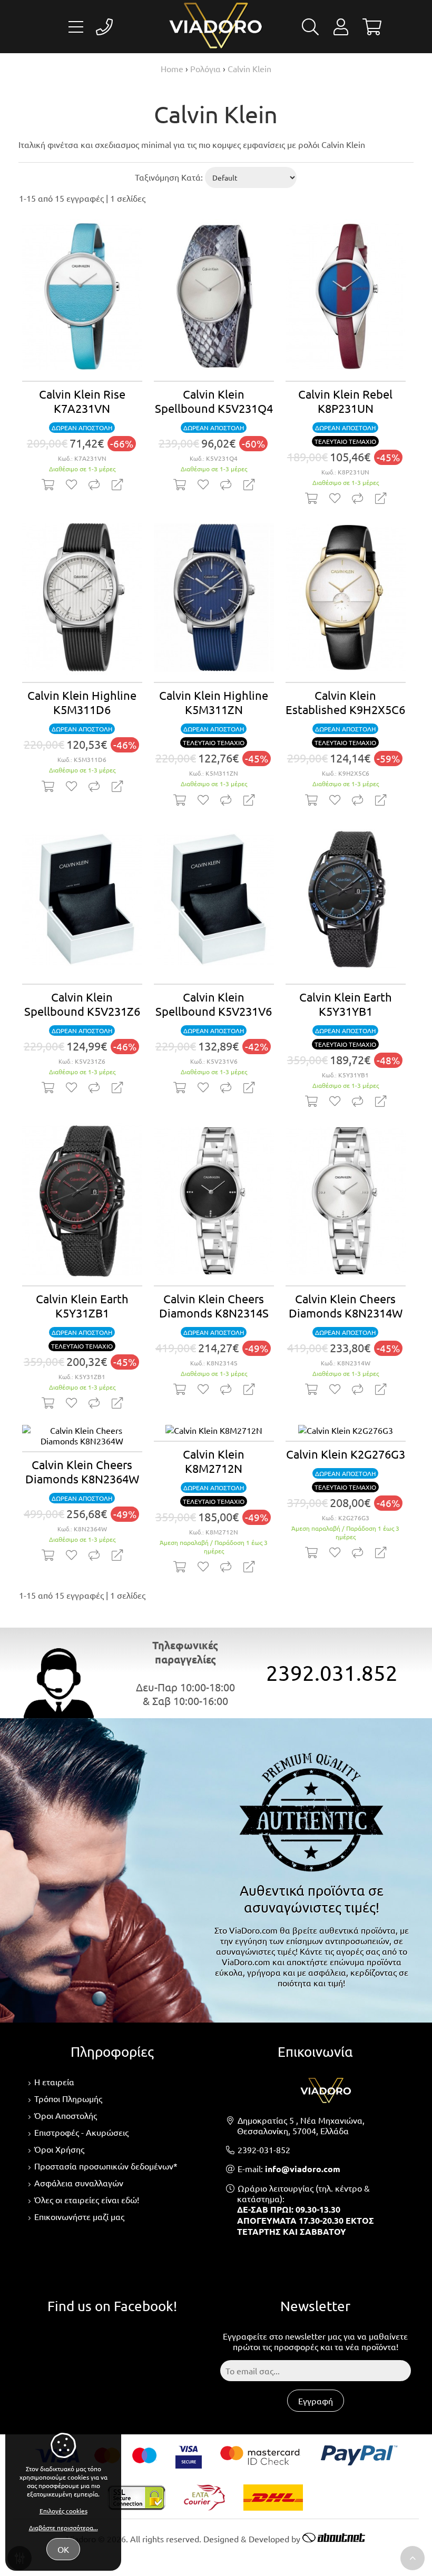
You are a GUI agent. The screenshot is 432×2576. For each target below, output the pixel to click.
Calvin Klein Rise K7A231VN (82, 401)
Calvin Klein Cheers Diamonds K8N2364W (82, 1472)
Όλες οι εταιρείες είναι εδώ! (87, 2199)
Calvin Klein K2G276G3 (346, 1454)
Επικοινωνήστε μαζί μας (79, 2216)
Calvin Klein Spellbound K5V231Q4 (214, 401)
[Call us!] (104, 27)
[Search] (310, 29)
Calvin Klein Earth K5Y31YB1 (346, 1004)
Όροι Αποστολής (66, 2115)
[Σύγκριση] (94, 484)
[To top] (413, 2558)
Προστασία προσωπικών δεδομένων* (106, 2166)
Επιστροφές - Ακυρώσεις (81, 2132)
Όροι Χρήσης (59, 2149)
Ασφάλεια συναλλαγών (79, 2183)
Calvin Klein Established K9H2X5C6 (345, 702)
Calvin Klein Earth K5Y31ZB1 (82, 1306)
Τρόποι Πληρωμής (68, 2098)
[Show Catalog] (76, 27)
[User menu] (341, 29)
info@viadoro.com (303, 2169)
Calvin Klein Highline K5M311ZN (214, 702)
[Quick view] (117, 484)
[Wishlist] (71, 484)
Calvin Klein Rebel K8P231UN (345, 401)
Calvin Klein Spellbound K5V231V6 (214, 1004)
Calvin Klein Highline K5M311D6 (82, 702)
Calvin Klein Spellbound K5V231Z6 (82, 1004)
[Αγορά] (48, 484)
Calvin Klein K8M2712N (214, 1461)
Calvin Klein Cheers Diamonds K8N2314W (346, 1306)
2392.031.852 (332, 1673)
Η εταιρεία (54, 2082)
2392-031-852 (264, 2149)
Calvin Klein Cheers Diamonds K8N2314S (214, 1306)
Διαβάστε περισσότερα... (63, 2528)
